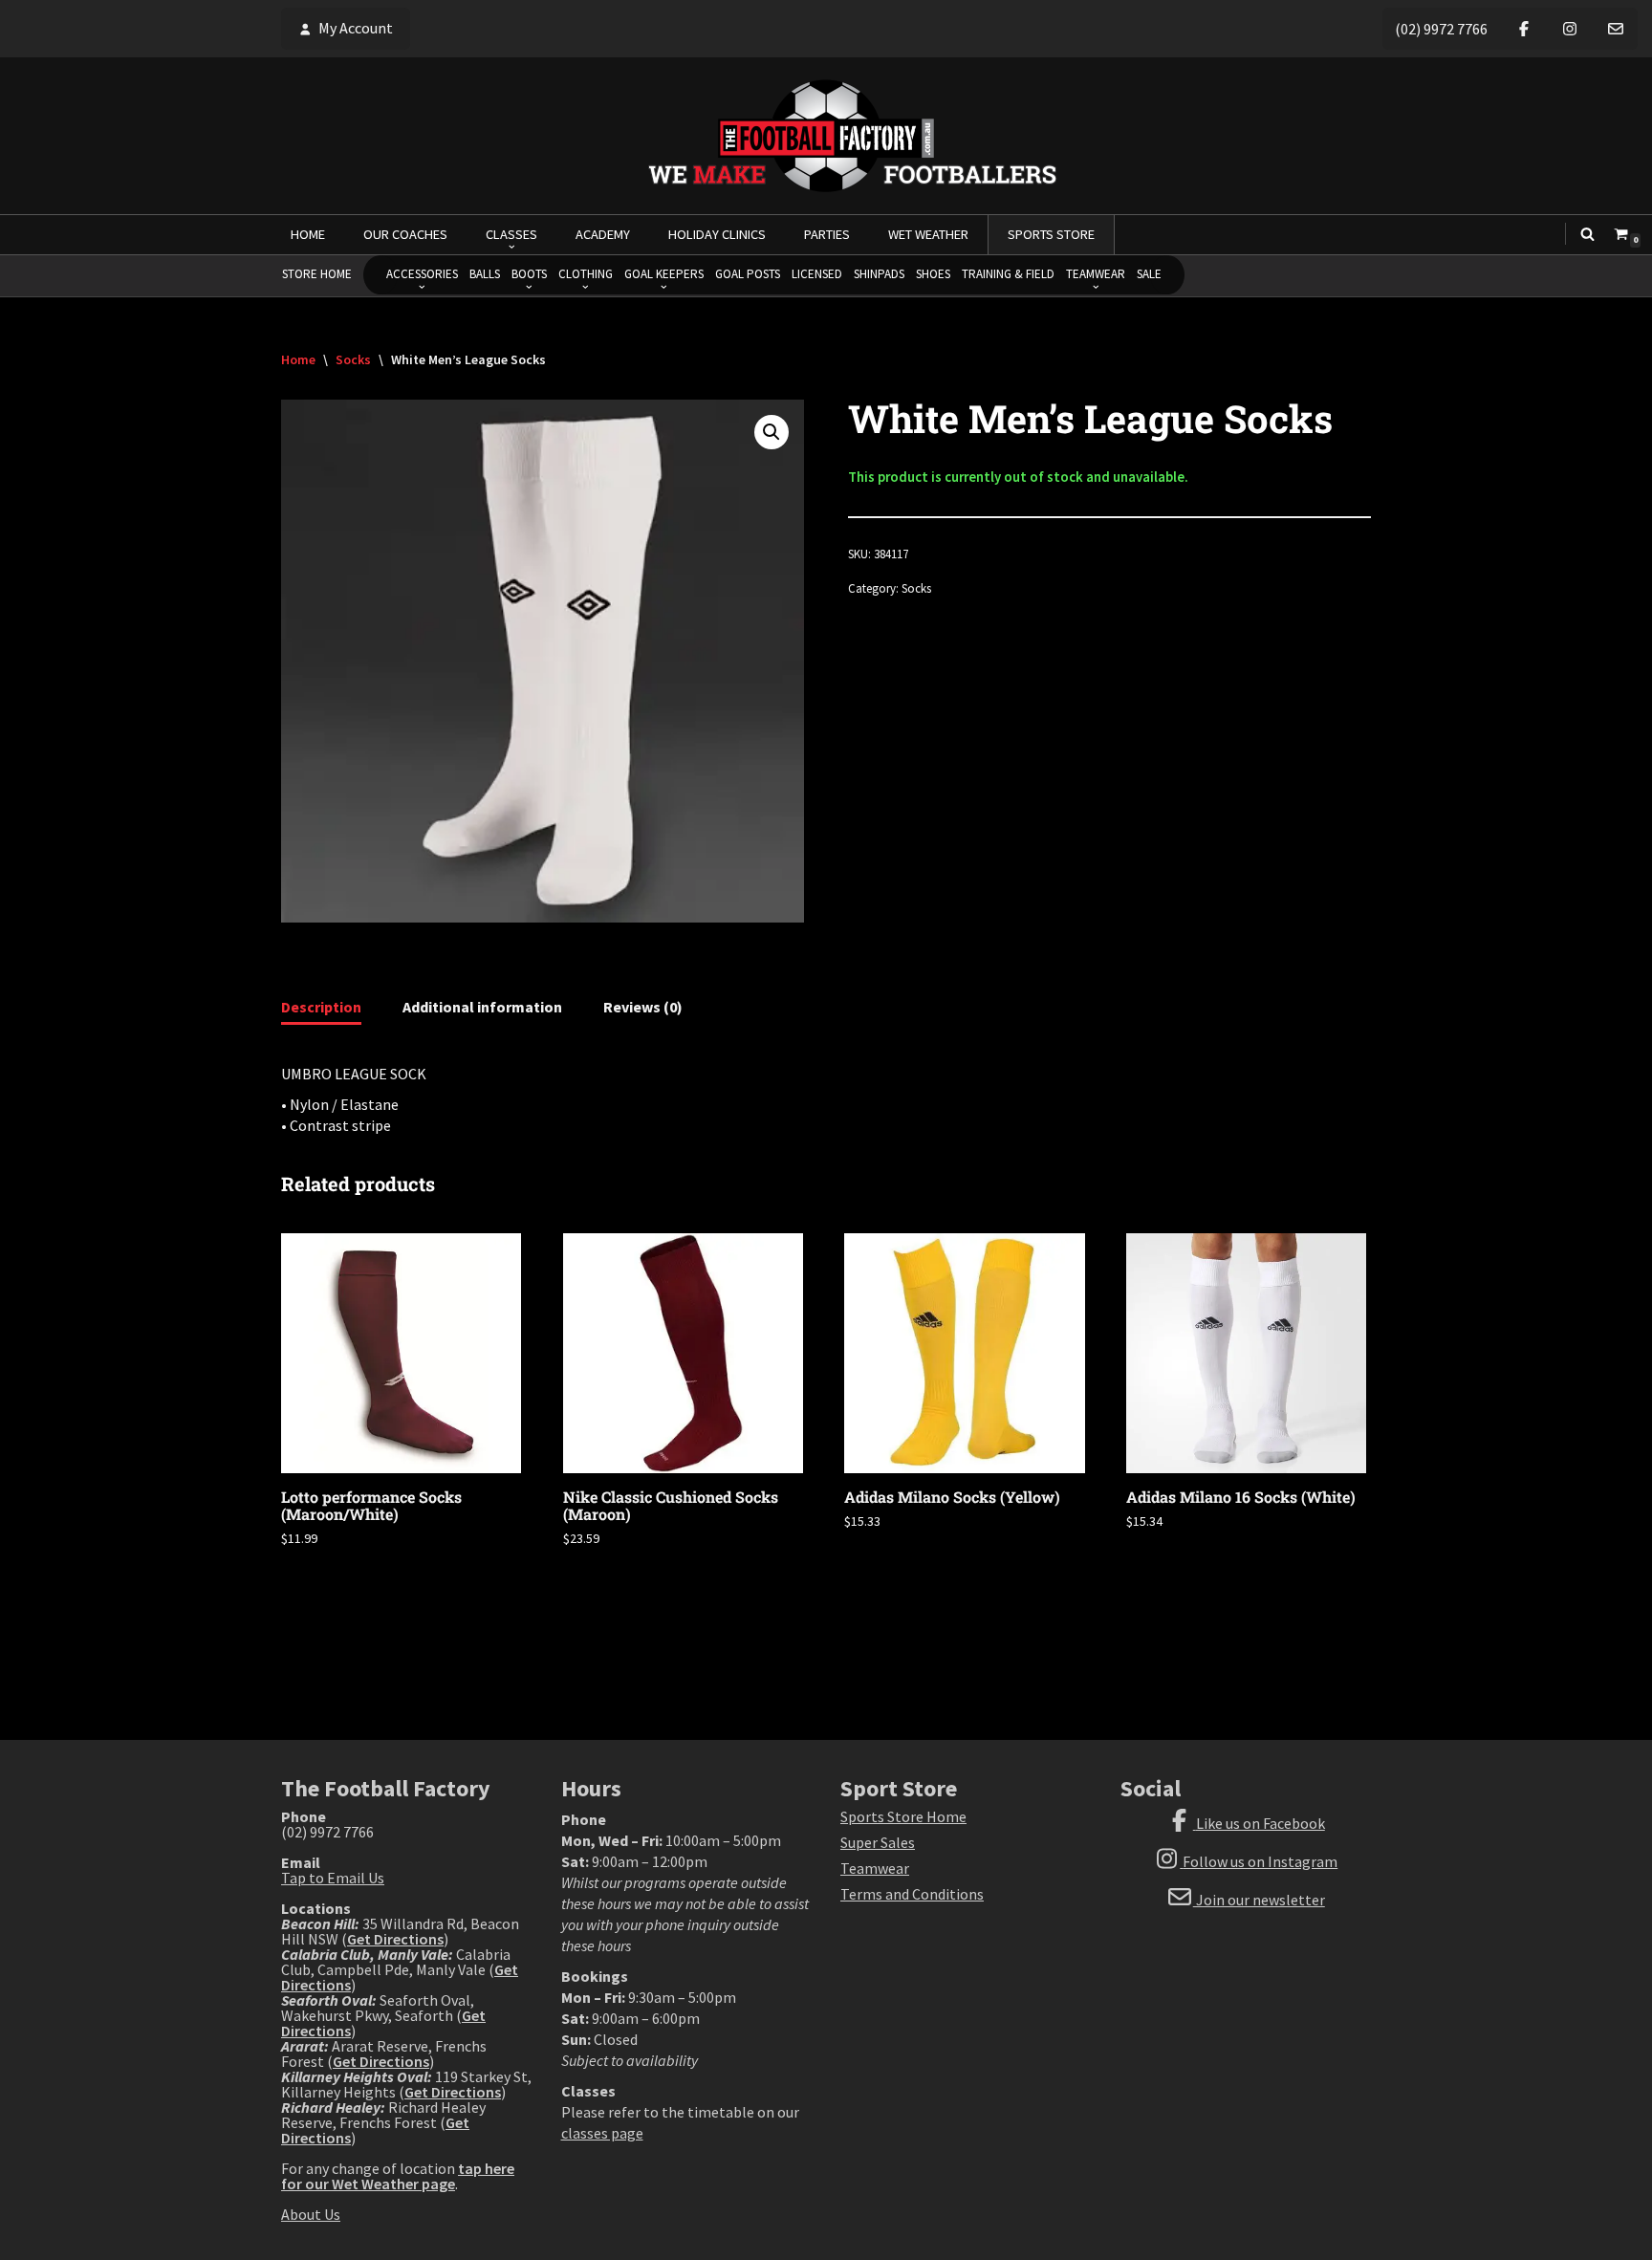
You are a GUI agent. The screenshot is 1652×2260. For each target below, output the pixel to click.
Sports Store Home (903, 1816)
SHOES (933, 274)
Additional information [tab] (482, 1007)
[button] (772, 432)
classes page (602, 2133)
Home (298, 359)
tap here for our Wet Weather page (398, 2176)
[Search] (1587, 234)
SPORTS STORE (1051, 234)
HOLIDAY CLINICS (717, 234)
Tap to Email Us (333, 1878)
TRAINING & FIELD (1008, 274)
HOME (308, 234)
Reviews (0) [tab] (643, 1007)
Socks (353, 359)
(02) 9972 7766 (1441, 29)
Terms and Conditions (912, 1894)
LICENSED (817, 274)
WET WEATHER (928, 234)
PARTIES (827, 234)
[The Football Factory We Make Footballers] (826, 136)
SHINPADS (879, 274)
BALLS (485, 274)
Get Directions (395, 1939)
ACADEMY (603, 234)
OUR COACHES (405, 234)
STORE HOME (317, 274)
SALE (1149, 274)
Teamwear (875, 1868)
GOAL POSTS (748, 274)
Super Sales (878, 1842)
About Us (311, 2214)
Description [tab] (321, 1007)
